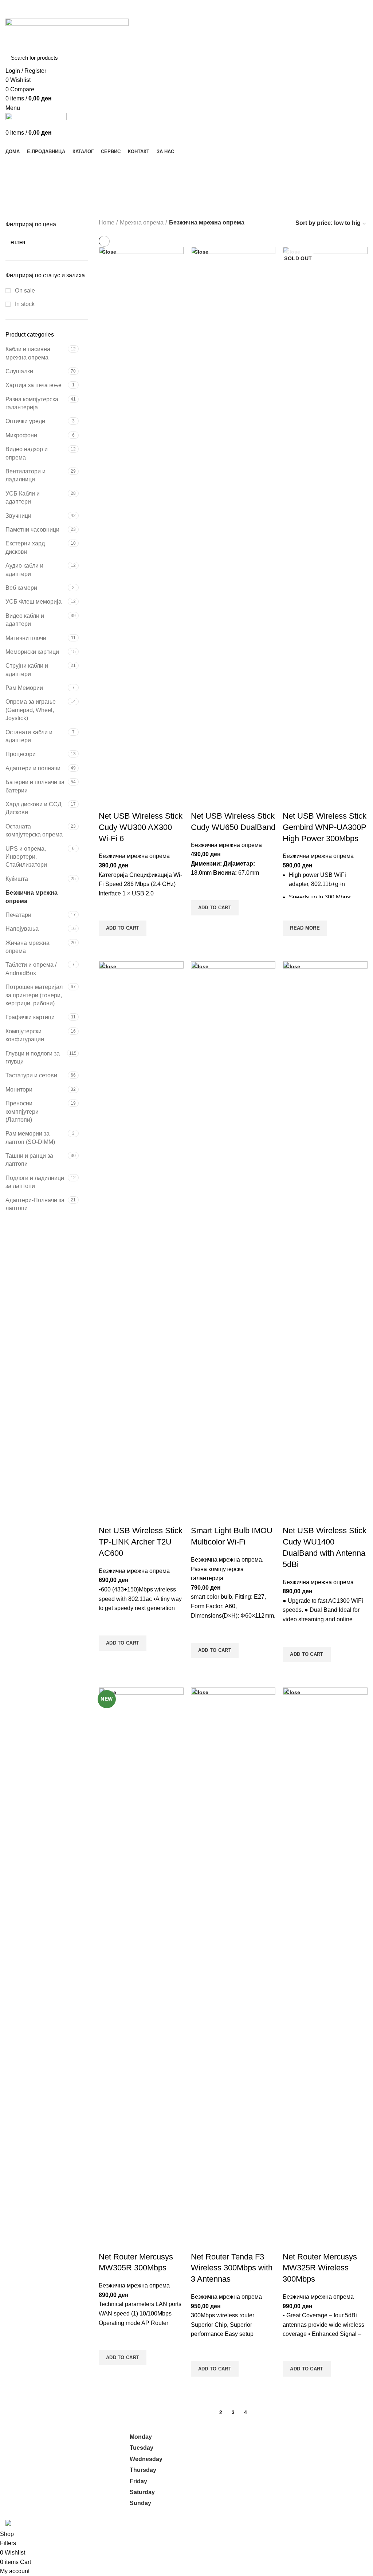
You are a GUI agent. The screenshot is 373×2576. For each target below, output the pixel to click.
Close (109, 252)
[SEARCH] (358, 58)
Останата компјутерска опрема (34, 830)
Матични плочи (26, 638)
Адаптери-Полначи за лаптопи (35, 1204)
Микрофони (21, 435)
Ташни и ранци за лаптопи (29, 1160)
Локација (266, 2493)
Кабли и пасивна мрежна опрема (28, 353)
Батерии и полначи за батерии (35, 786)
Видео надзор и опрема (27, 453)
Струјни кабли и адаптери (27, 670)
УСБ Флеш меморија (34, 602)
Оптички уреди (25, 421)
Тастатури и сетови (31, 1075)
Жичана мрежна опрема (28, 947)
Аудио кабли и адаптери (24, 570)
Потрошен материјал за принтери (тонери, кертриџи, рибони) (34, 995)
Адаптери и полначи (33, 768)
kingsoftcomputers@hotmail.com (48, 2445)
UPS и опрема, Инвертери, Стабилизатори (26, 857)
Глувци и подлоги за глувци (33, 1058)
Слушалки (19, 371)
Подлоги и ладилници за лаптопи (35, 1182)
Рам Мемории (24, 688)
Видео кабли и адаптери (25, 620)
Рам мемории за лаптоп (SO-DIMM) (30, 1138)
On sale (24, 291)
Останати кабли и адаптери (29, 736)
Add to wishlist (108, 911)
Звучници (18, 516)
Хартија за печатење (34, 385)
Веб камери (21, 588)
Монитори (19, 1090)
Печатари (18, 915)
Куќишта (17, 879)
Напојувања (22, 929)
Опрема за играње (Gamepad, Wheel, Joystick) (31, 710)
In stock (24, 304)
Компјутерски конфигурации (25, 1035)
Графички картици (30, 1017)
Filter (18, 243)
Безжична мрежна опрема (32, 897)
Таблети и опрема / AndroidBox (31, 969)
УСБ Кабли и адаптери (23, 498)
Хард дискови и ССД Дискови (34, 808)
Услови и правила (278, 2466)
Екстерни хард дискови (25, 547)
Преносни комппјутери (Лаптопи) (22, 1112)
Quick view (108, 945)
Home (107, 222)
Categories (26, 182)
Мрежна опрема (142, 222)
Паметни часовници (32, 530)
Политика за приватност (287, 2452)
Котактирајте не (276, 2479)
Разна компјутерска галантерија (32, 403)
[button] (123, 928)
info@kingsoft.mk (28, 2437)
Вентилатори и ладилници (25, 475)
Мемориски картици (32, 652)
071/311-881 (22, 2453)
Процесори (21, 754)
